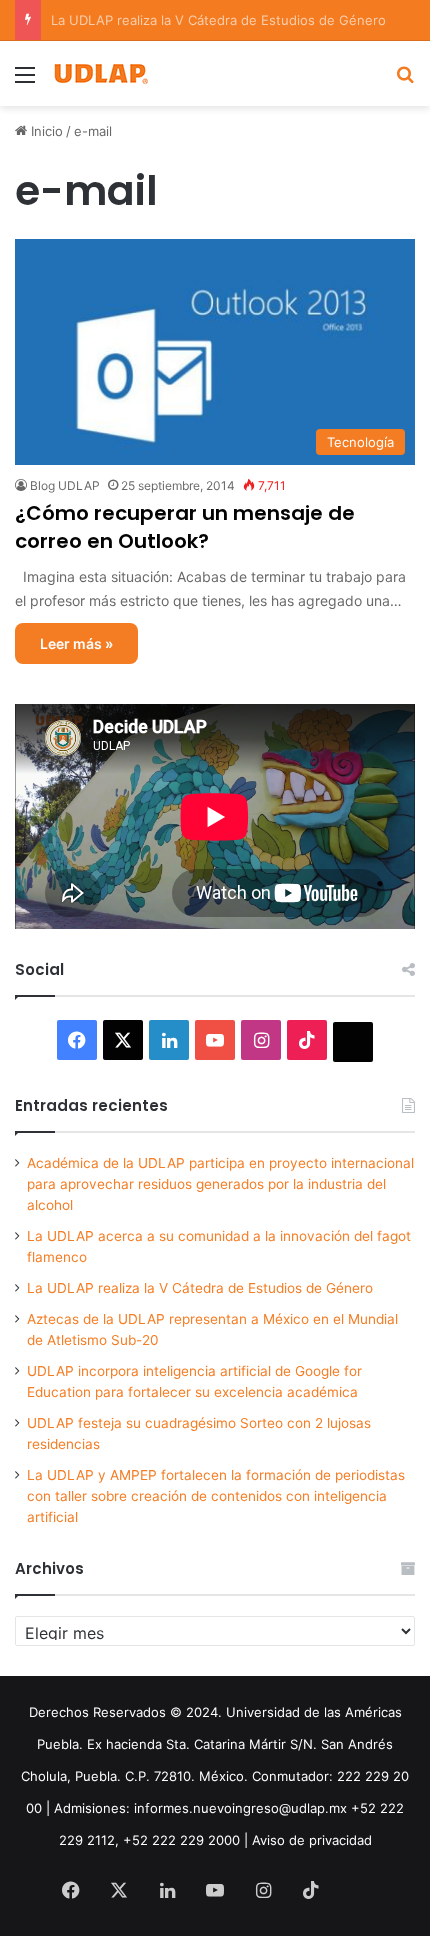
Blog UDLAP (65, 485)
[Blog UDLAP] (100, 73)
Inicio (45, 131)
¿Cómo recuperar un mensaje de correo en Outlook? (185, 527)
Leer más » (76, 643)
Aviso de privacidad (312, 1840)
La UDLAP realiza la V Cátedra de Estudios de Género (200, 1288)
